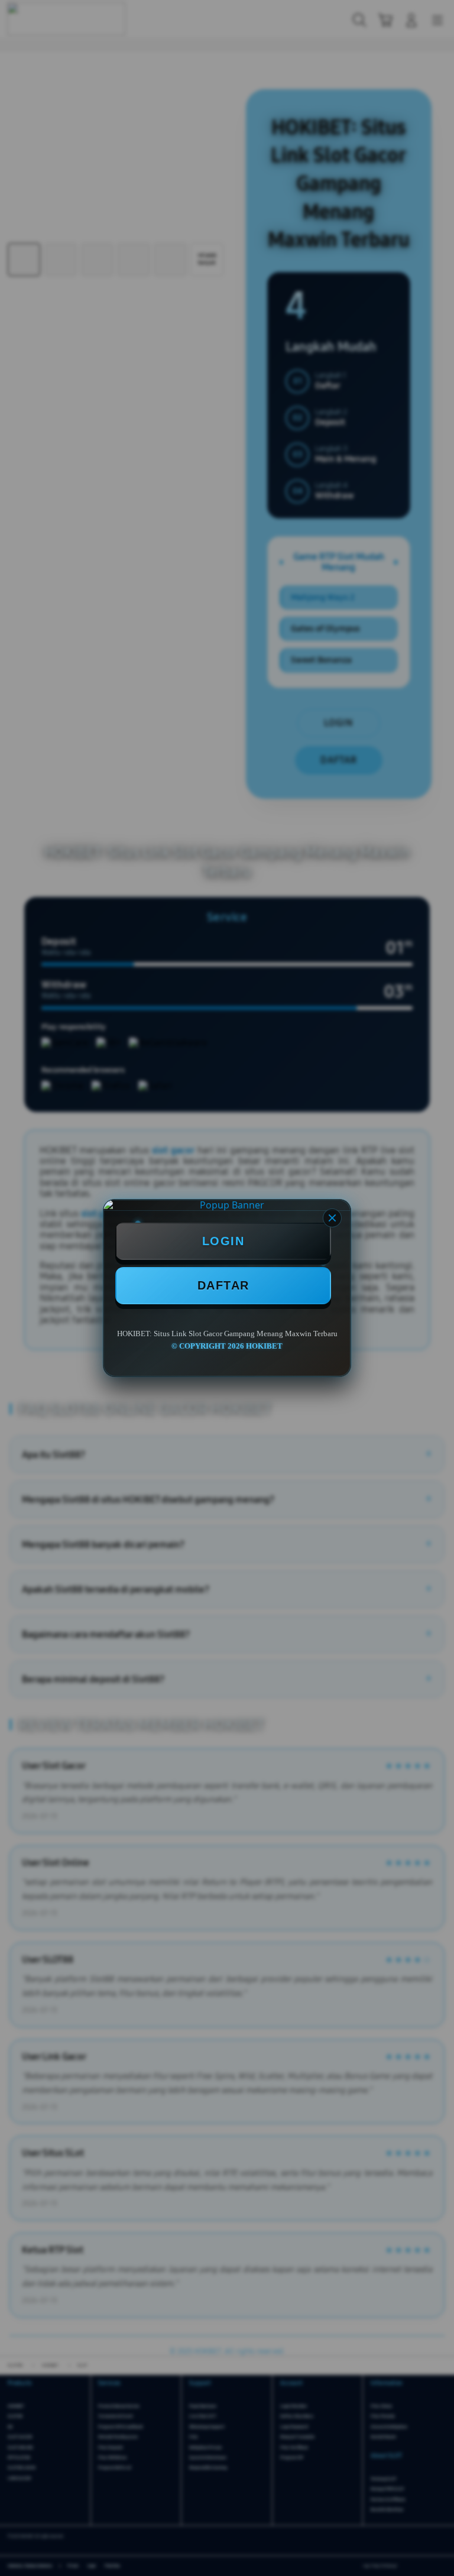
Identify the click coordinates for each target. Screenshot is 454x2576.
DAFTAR (223, 1285)
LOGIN (223, 1241)
